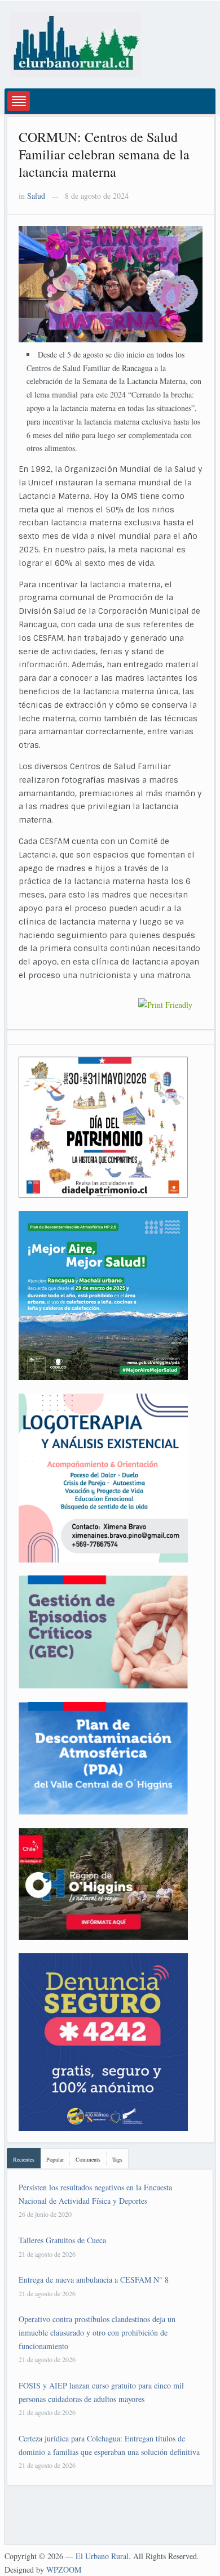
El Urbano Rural (102, 2556)
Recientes (24, 2159)
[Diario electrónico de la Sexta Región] (76, 43)
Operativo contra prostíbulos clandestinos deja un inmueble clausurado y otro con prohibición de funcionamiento (97, 2332)
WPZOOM (64, 2570)
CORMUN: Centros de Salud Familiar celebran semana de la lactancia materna (104, 154)
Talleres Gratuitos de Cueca (62, 2240)
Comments (88, 2159)
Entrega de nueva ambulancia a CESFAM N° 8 (94, 2280)
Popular (55, 2159)
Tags (117, 2159)
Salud (36, 196)
